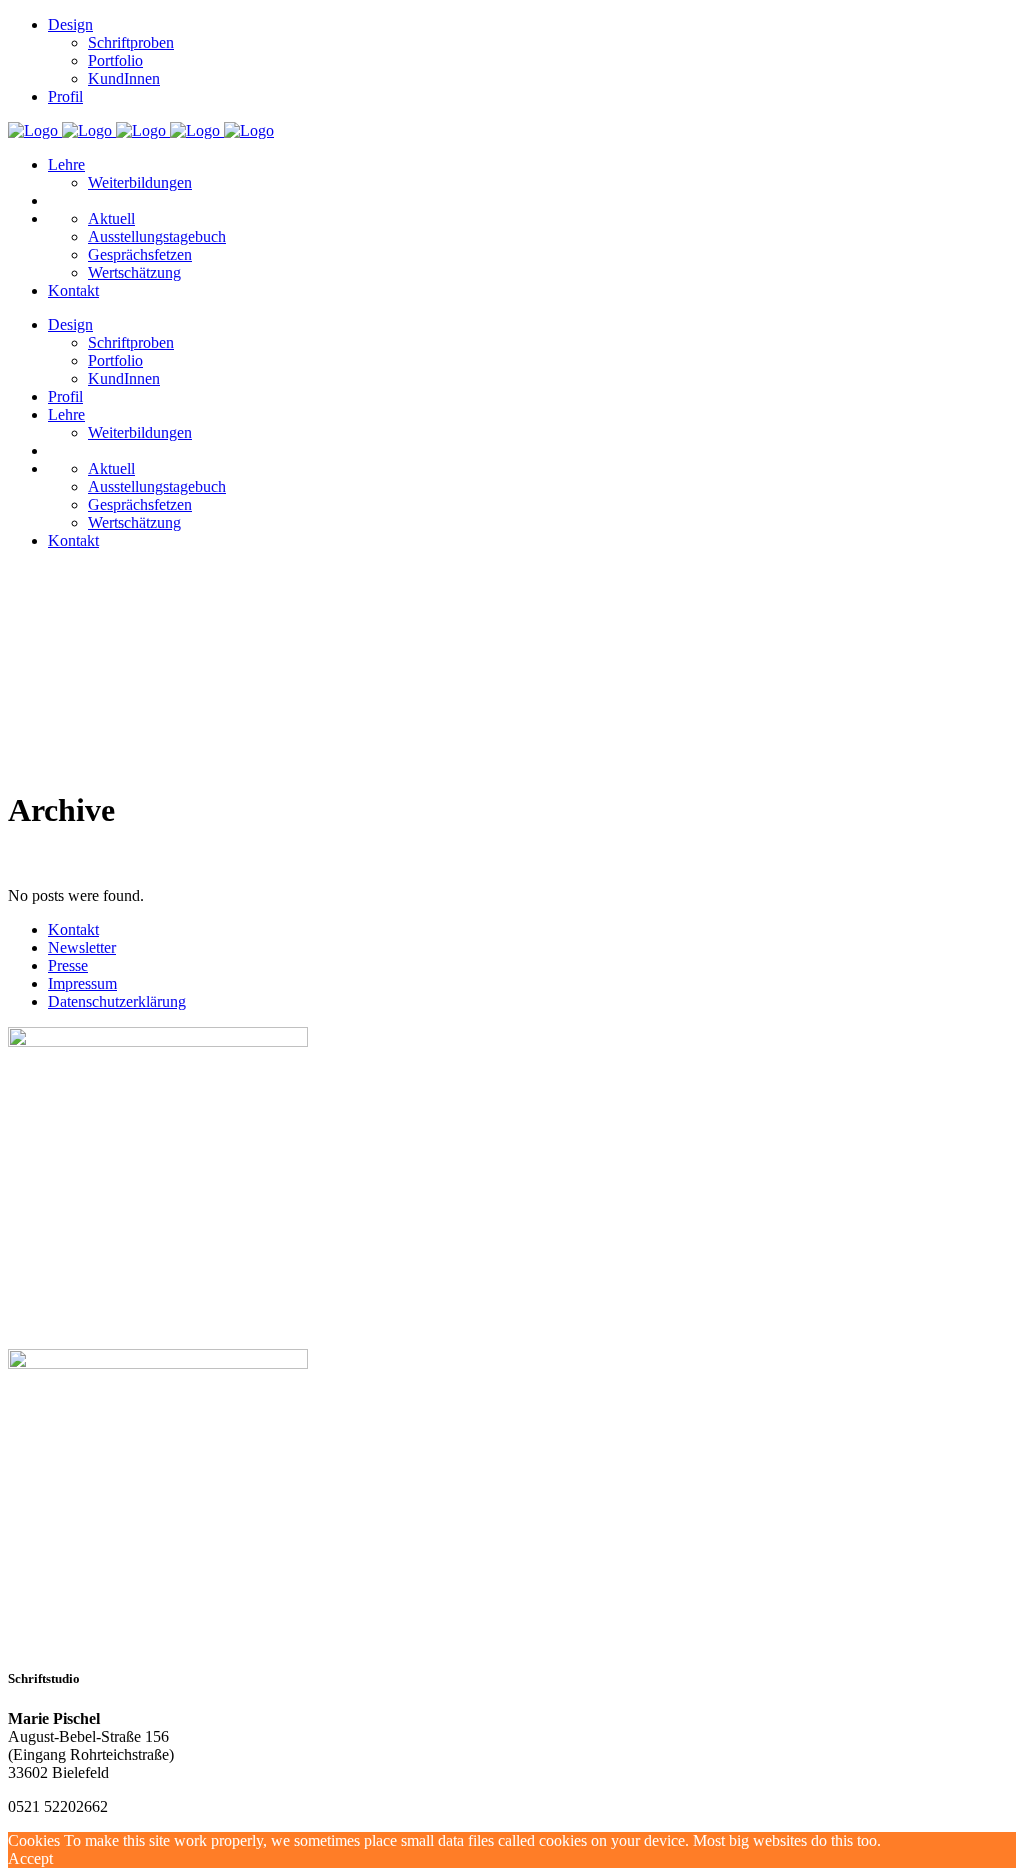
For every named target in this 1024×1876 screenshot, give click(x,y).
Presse (68, 965)
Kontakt (73, 929)
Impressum (82, 983)
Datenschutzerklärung (117, 1001)
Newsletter (82, 947)
